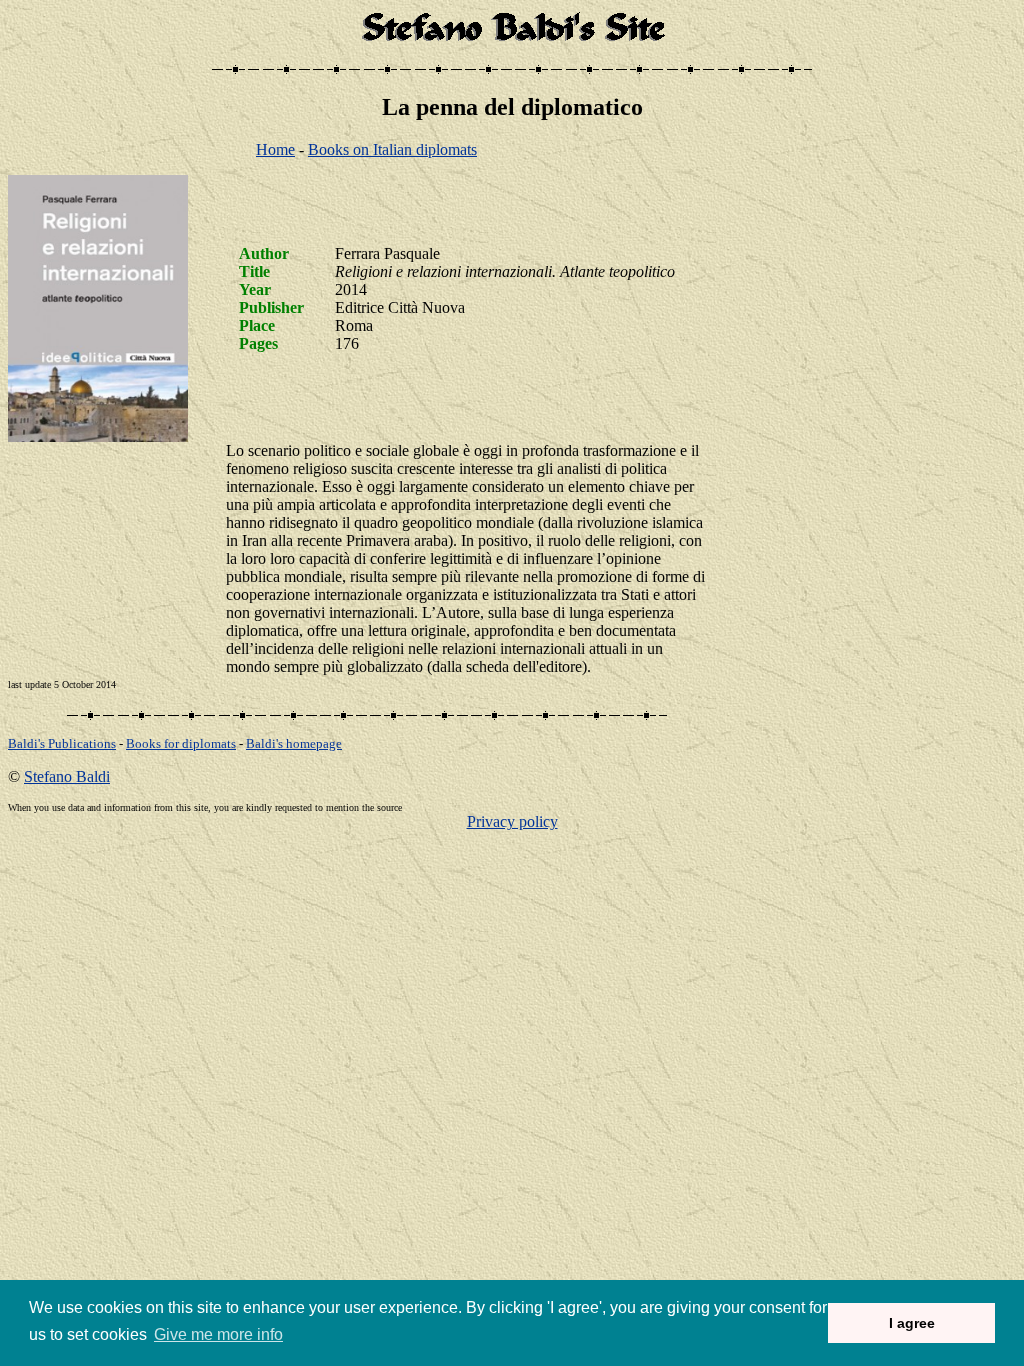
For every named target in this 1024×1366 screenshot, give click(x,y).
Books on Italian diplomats (392, 149)
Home (275, 149)
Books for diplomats (181, 743)
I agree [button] (912, 1323)
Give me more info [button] (218, 1334)
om (294, 743)
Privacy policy (512, 821)
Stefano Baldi (67, 776)
